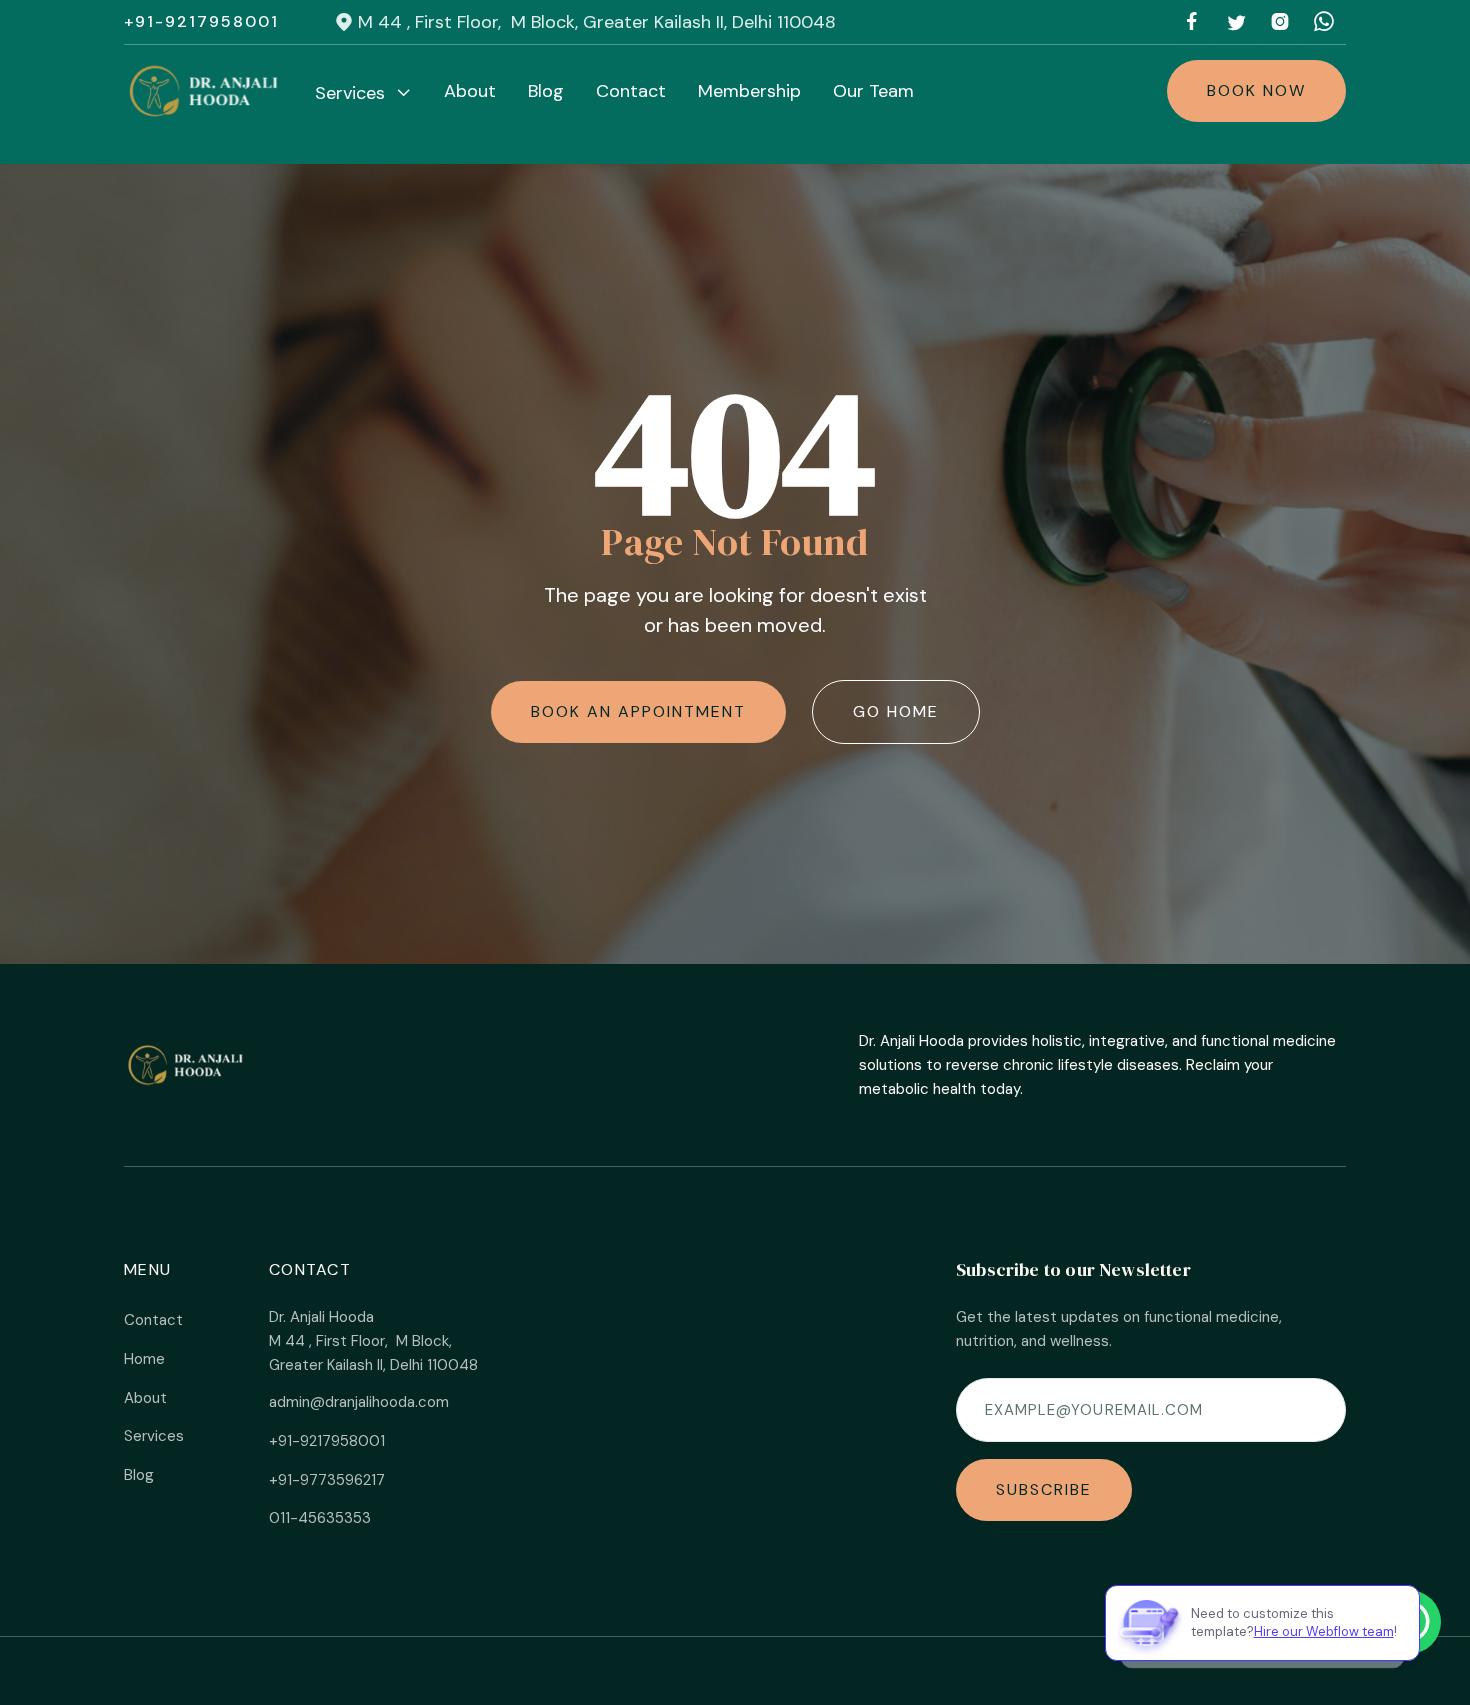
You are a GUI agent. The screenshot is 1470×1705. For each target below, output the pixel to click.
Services (154, 1436)
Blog (546, 91)
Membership (749, 91)
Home (144, 1359)
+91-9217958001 (201, 22)
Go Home (896, 711)
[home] (205, 91)
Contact (631, 91)
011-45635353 (320, 1518)
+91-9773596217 (327, 1480)
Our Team (873, 91)
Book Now (1256, 90)
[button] (363, 93)
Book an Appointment (638, 711)
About (470, 91)
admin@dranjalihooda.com (359, 1402)
